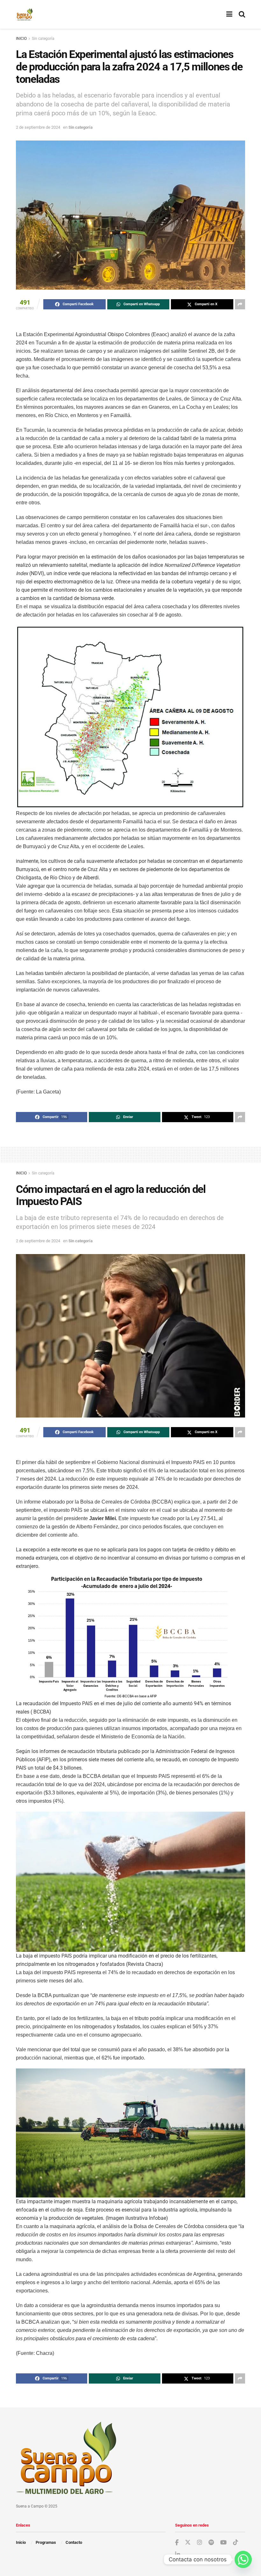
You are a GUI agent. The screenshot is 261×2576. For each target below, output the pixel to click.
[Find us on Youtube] (223, 2543)
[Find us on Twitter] (188, 2543)
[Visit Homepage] (24, 14)
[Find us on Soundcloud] (211, 2543)
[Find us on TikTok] (236, 2543)
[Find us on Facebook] (177, 2543)
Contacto (74, 2542)
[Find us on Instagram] (200, 2543)
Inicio (21, 2542)
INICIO (21, 39)
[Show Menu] (229, 14)
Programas (46, 2542)
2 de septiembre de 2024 (38, 127)
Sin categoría (43, 39)
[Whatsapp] (243, 2559)
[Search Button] (242, 14)
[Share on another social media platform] (240, 304)
